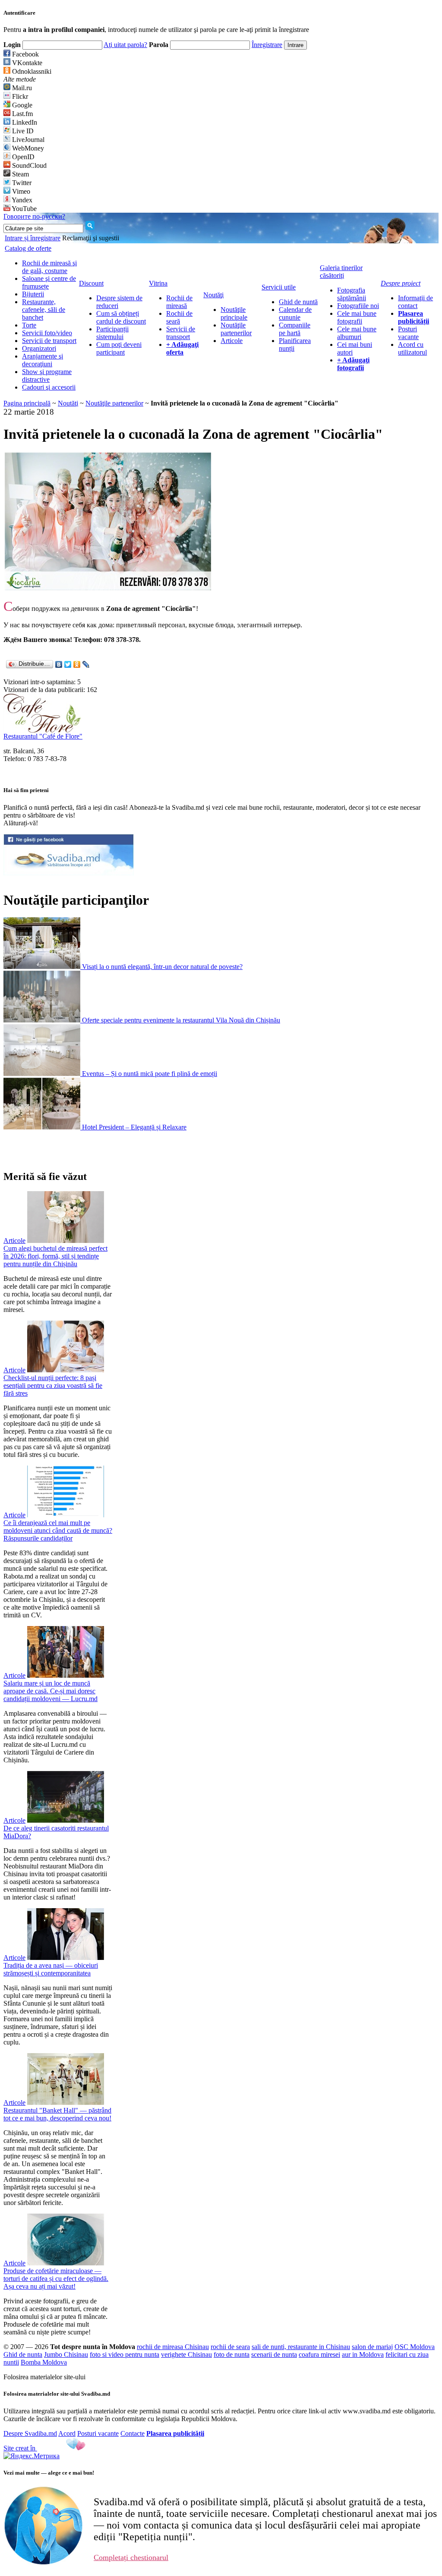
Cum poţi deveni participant (119, 348)
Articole (232, 341)
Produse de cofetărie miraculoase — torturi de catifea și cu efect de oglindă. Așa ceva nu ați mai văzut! (56, 2279)
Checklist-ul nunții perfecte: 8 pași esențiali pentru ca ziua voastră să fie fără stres (53, 1386)
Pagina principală (27, 403)
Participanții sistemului (112, 333)
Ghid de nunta (23, 2354)
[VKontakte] (59, 664)
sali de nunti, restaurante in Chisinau (301, 2347)
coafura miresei (319, 2354)
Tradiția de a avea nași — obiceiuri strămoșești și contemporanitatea (51, 1969)
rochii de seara (230, 2347)
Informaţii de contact (415, 302)
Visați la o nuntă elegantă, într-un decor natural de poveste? (162, 967)
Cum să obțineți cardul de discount (121, 317)
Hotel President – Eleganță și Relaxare (134, 1127)
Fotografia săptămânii (352, 294)
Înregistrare (267, 45)
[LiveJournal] (86, 664)
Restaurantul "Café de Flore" (43, 736)
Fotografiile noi (358, 306)
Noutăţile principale (234, 313)
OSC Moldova (415, 2347)
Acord (67, 2433)
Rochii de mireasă (179, 302)
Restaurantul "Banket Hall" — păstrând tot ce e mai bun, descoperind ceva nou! (57, 2114)
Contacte (133, 2433)
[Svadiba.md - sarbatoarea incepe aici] (69, 873)
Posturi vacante (408, 333)
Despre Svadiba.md (30, 2433)
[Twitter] (68, 664)
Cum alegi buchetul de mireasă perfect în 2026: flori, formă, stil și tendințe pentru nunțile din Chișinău (55, 1256)
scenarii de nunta (274, 2354)
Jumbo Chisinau (66, 2354)
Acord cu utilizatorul (412, 348)
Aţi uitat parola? (125, 45)
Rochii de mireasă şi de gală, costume (49, 267)
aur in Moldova (363, 2354)
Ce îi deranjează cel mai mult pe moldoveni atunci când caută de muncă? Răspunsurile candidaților (58, 1530)
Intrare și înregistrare (33, 238)
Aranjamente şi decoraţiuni (43, 360)
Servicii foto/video (47, 333)
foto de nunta (232, 2354)
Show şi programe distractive (47, 376)
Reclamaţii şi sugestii (91, 238)
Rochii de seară (179, 317)
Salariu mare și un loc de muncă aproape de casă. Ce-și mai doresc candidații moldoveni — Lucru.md (51, 1691)
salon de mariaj (372, 2347)
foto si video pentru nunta (125, 2354)
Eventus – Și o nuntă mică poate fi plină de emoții (150, 1074)
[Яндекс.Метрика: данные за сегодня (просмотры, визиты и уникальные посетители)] (32, 2456)
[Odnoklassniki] (77, 664)
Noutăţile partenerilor (236, 329)
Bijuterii (33, 294)
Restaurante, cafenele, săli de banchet (44, 310)
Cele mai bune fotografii (357, 317)
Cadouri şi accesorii (49, 387)
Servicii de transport (49, 341)
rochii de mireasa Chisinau (173, 2347)
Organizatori (39, 348)
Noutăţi (68, 403)
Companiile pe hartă (295, 329)
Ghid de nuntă (298, 302)
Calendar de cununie (295, 313)
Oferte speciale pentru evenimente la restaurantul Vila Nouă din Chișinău (181, 1020)
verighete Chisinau (186, 2354)
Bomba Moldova (44, 2362)
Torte (29, 325)
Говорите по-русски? (34, 216)
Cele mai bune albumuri (357, 333)
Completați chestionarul (131, 2557)
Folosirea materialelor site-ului (44, 2377)
